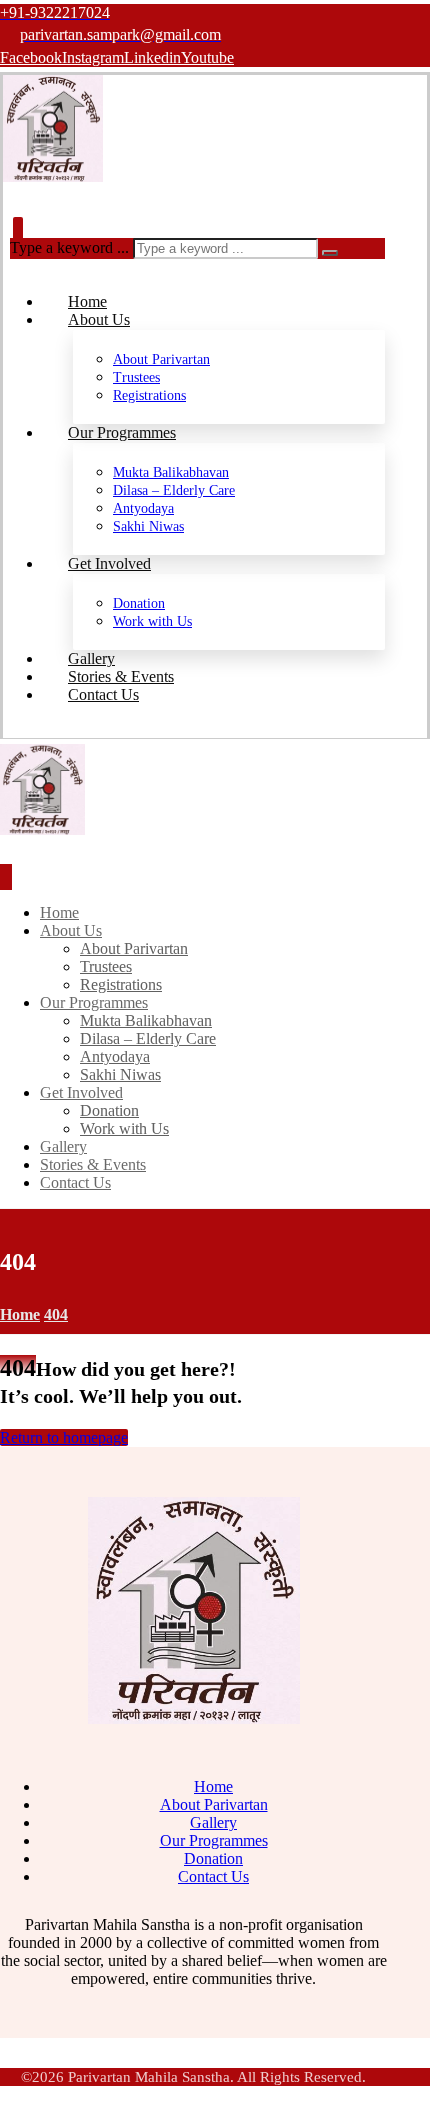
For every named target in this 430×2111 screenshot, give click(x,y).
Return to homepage (64, 1437)
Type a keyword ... (69, 247)
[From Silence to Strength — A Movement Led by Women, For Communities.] (53, 176)
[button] (31, 57)
